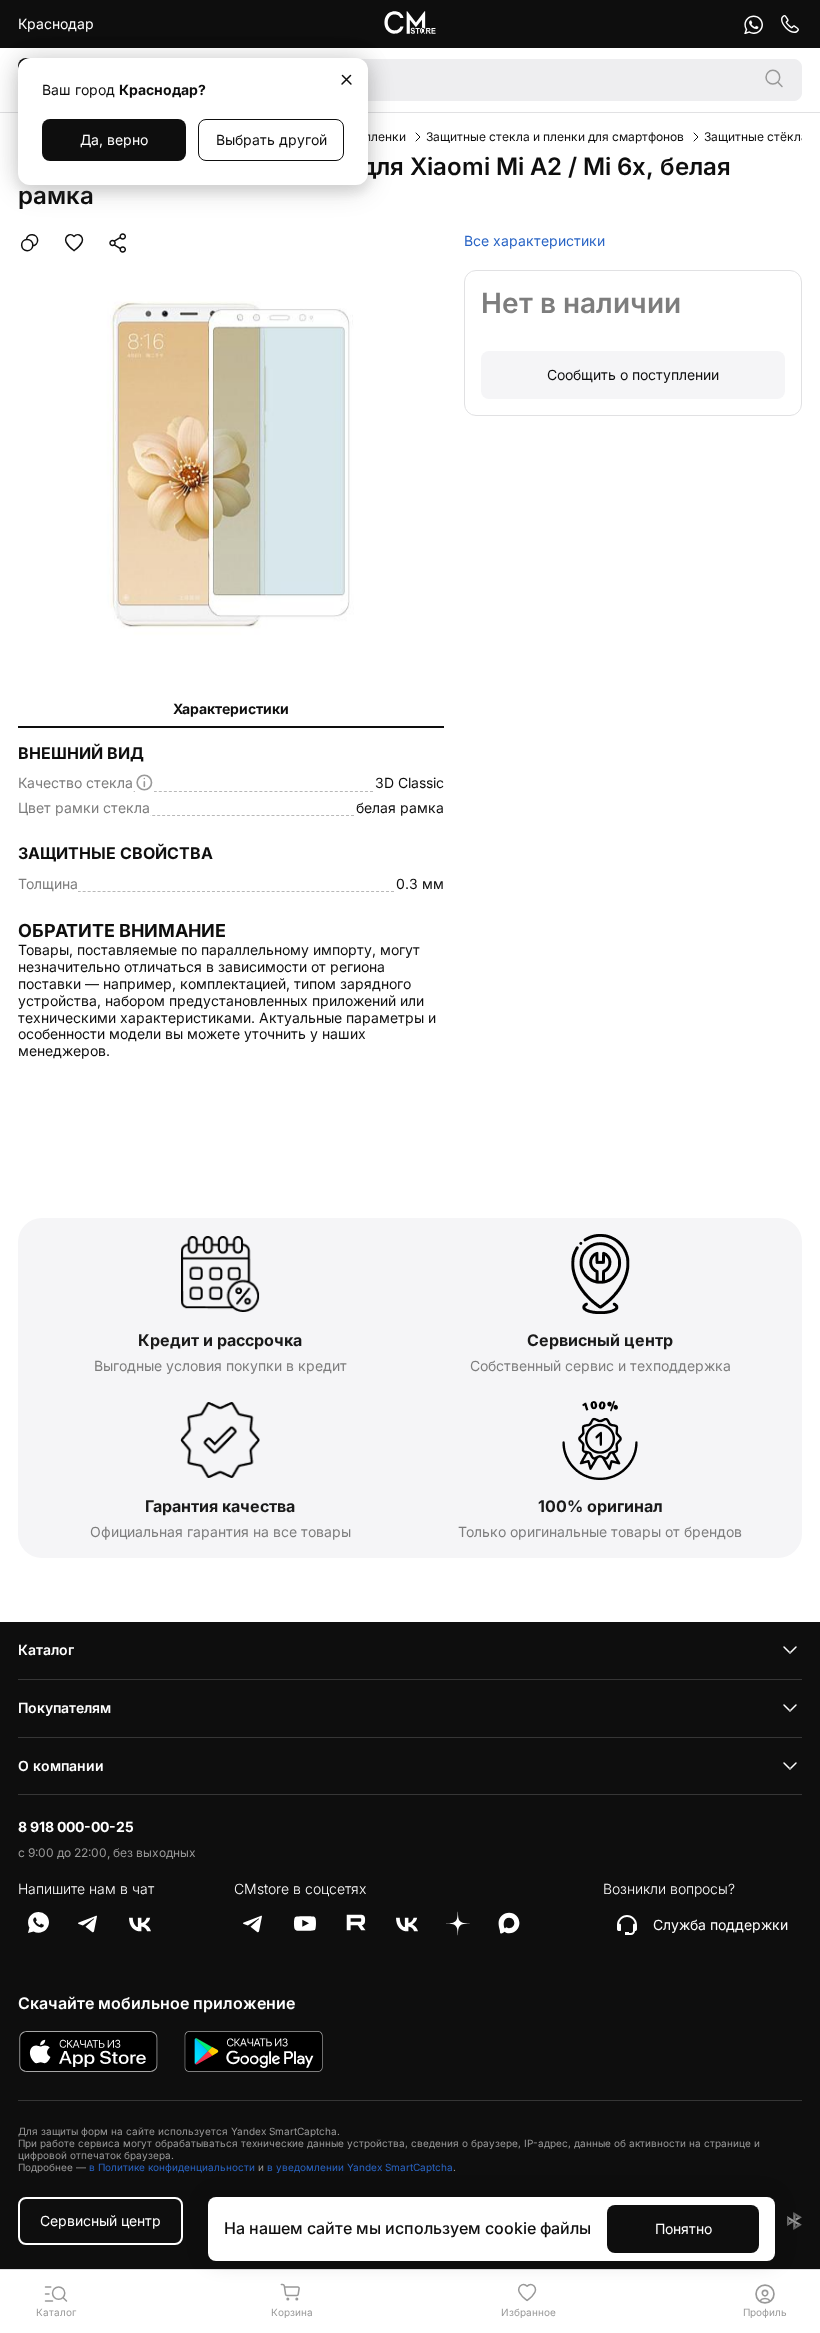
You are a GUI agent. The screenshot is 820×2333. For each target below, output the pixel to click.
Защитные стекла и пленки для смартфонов (555, 136)
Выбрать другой (271, 139)
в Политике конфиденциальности (172, 2167)
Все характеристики (534, 241)
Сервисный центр (100, 2220)
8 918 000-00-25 (76, 1827)
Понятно (683, 2228)
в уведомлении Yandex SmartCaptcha (360, 2167)
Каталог (46, 1649)
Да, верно (114, 139)
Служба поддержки (720, 1924)
